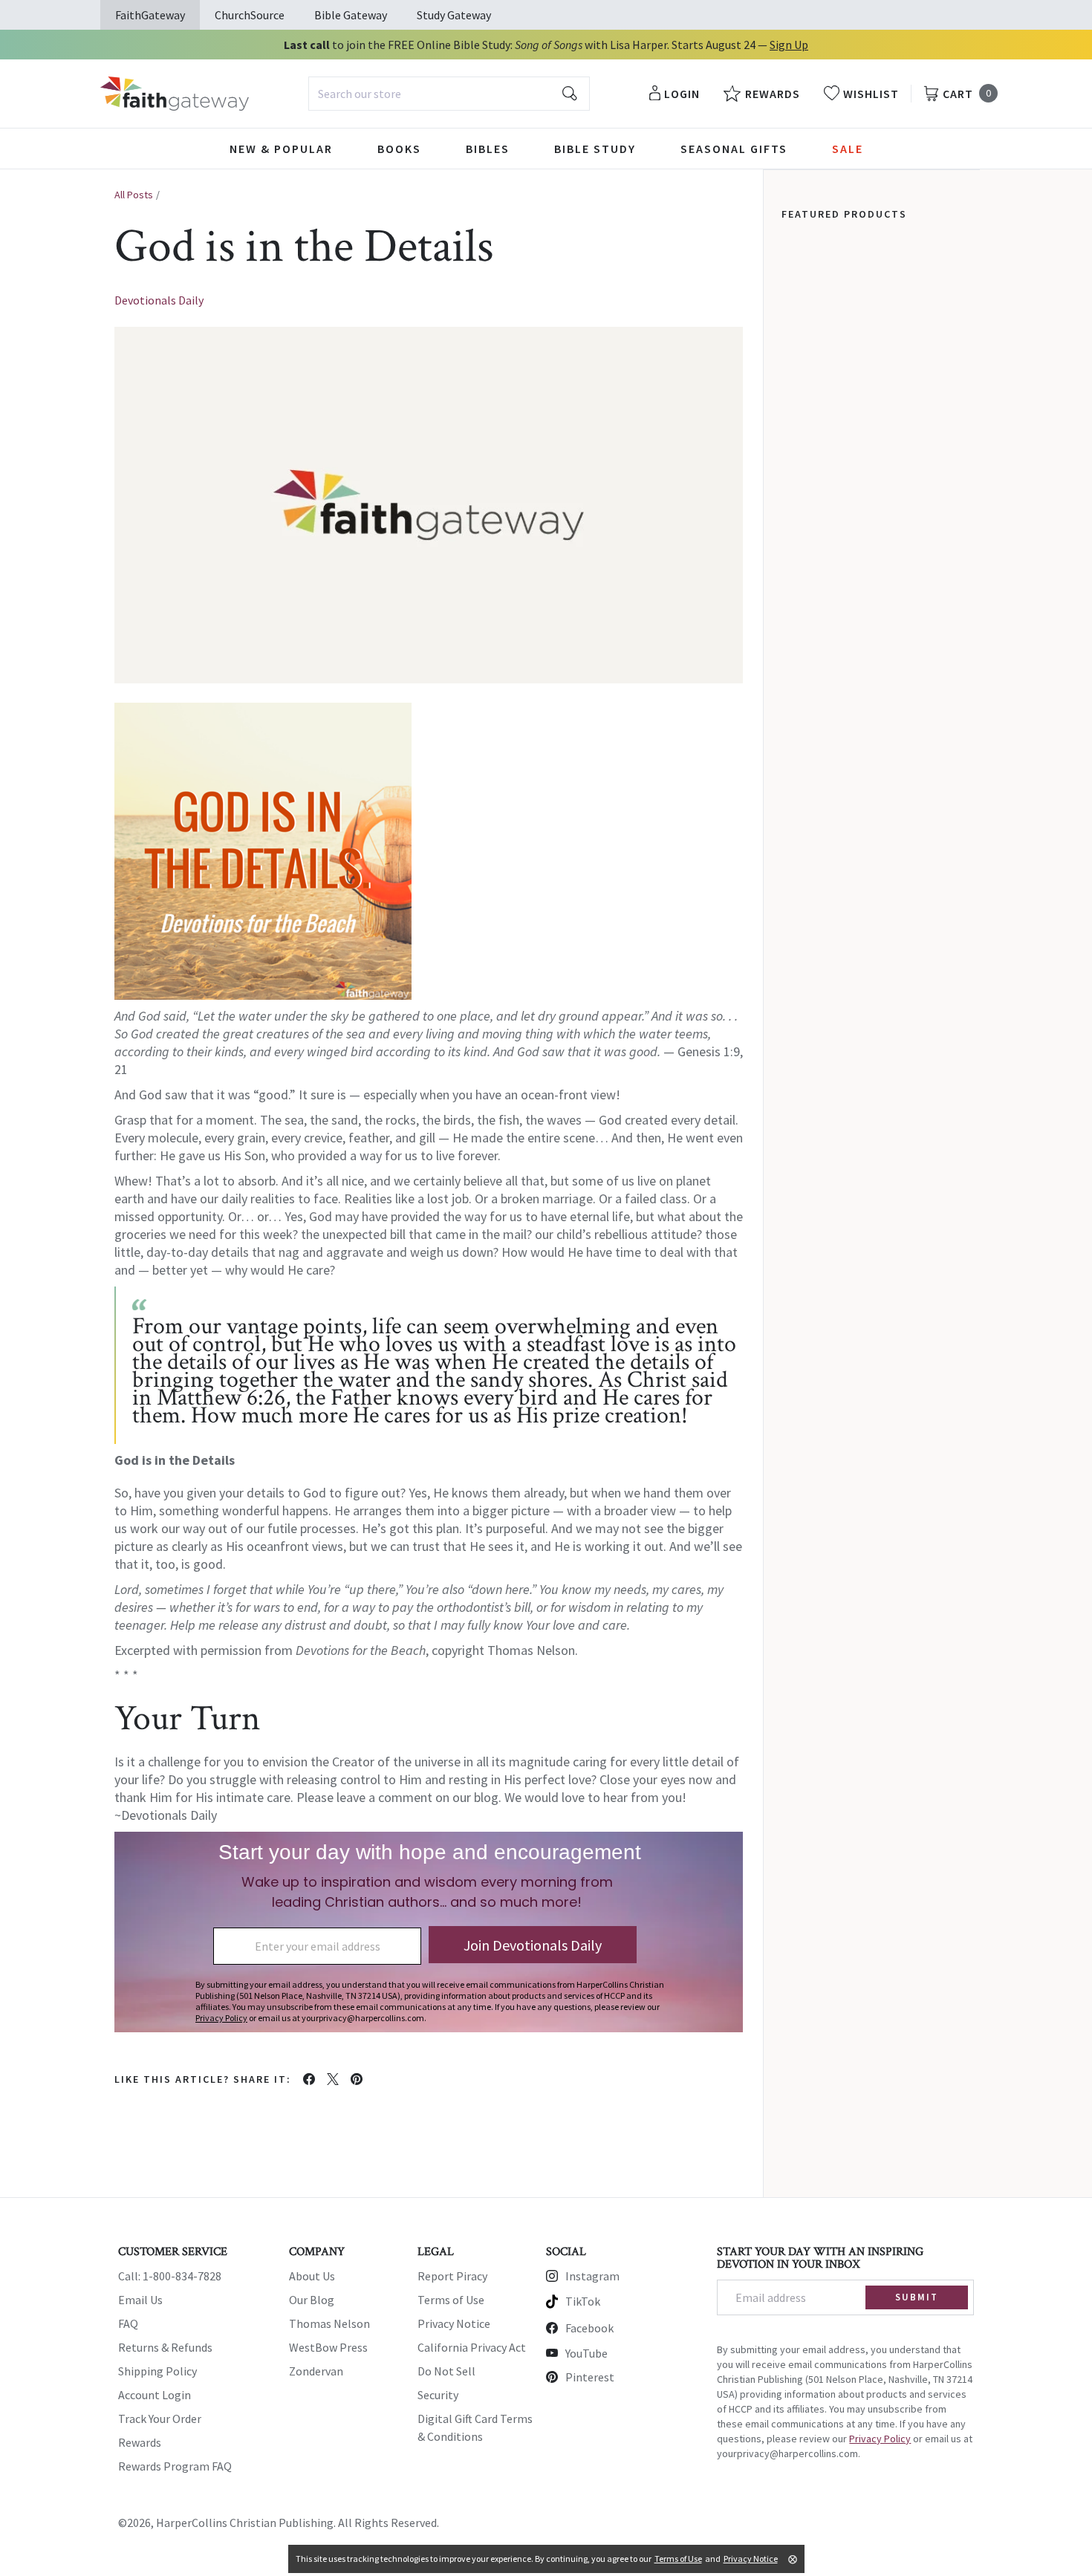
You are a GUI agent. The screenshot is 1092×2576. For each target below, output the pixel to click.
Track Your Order (160, 2419)
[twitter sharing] (333, 2079)
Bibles (488, 149)
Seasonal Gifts (734, 149)
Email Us (140, 2300)
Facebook (589, 2328)
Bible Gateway (351, 15)
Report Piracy (452, 2276)
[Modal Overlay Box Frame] (429, 1932)
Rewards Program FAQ (175, 2466)
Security (438, 2395)
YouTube (586, 2353)
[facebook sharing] (309, 2079)
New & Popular (281, 149)
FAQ (128, 2323)
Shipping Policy (157, 2371)
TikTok (583, 2301)
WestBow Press (328, 2347)
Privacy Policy (880, 2439)
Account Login (155, 2395)
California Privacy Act (472, 2347)
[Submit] (570, 94)
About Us (312, 2276)
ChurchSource (250, 15)
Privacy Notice (454, 2323)
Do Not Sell (446, 2371)
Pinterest (590, 2377)
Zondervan (316, 2371)
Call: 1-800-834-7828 (170, 2276)
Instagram (592, 2276)
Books (399, 149)
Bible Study (595, 149)
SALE (848, 149)
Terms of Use (451, 2300)
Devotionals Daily (159, 300)
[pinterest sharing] (357, 2079)
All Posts (134, 195)
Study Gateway (454, 15)
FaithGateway (150, 15)
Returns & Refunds (165, 2347)
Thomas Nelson (329, 2323)
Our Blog (312, 2300)
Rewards (140, 2442)
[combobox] (449, 94)
